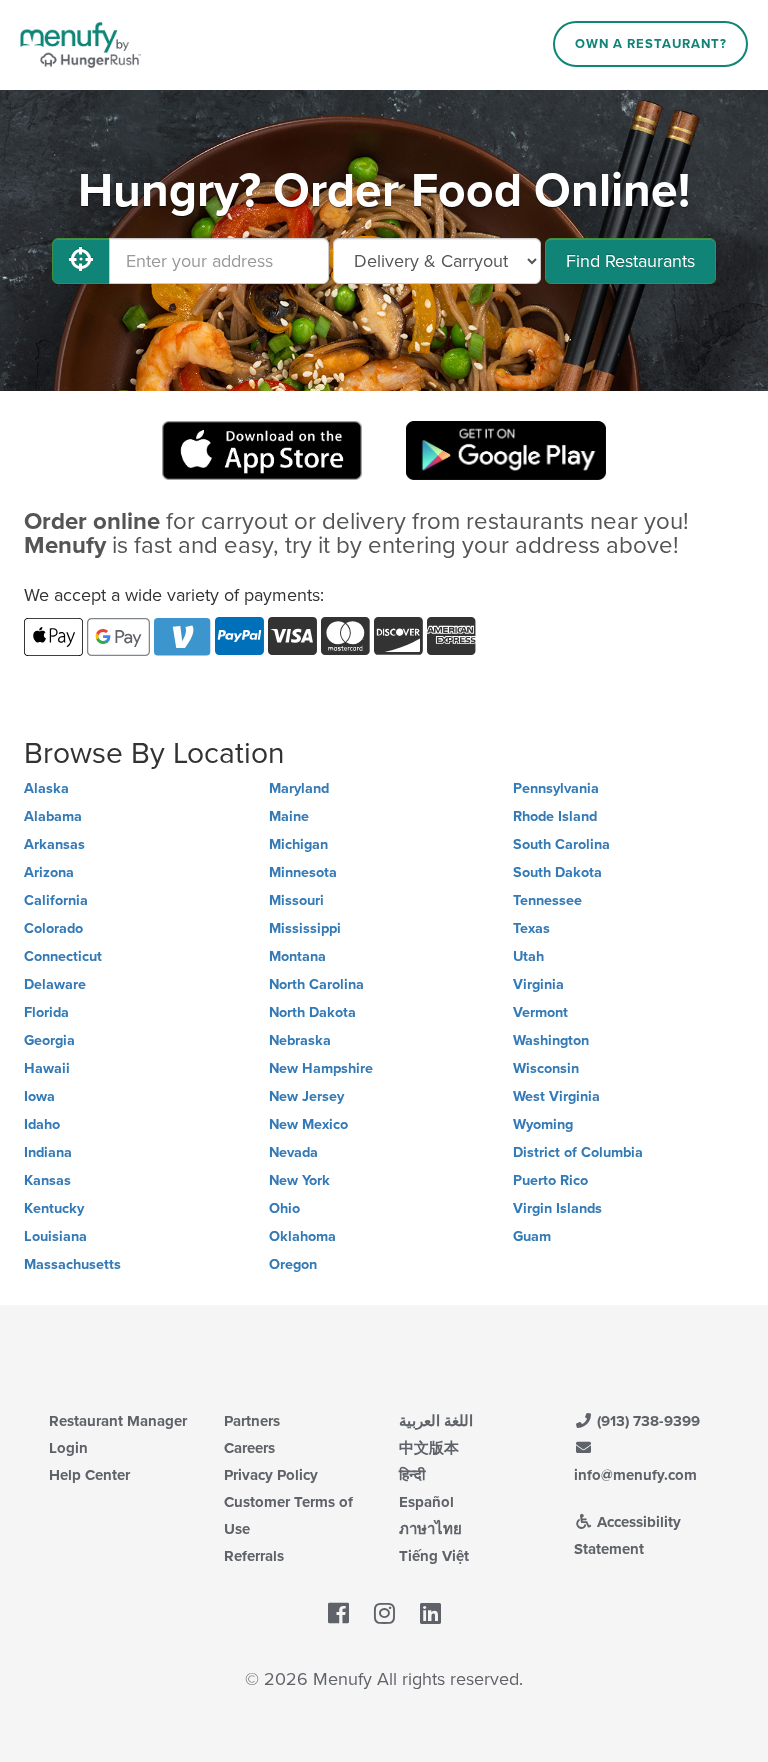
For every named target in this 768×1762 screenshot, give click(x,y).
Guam (532, 1236)
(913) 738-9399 (646, 1421)
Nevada (293, 1152)
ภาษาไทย (430, 1529)
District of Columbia (578, 1152)
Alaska (46, 788)
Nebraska (300, 1040)
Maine (289, 816)
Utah (528, 956)
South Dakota (557, 872)
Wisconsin (546, 1068)
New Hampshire (321, 1068)
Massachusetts (72, 1264)
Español (426, 1502)
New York (299, 1180)
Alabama (53, 816)
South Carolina (561, 844)
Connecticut (63, 956)
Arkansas (54, 844)
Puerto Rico (550, 1180)
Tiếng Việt (434, 1556)
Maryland (299, 788)
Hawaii (47, 1068)
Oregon (293, 1264)
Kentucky (54, 1208)
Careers (249, 1448)
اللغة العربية (436, 1421)
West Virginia (556, 1096)
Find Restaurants (630, 261)
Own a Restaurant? (651, 44)
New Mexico (308, 1124)
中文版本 (429, 1448)
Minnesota (303, 872)
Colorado (53, 928)
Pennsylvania (556, 788)
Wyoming (543, 1124)
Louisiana (55, 1236)
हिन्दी (412, 1475)
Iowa (39, 1096)
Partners (252, 1421)
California (56, 900)
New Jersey (306, 1096)
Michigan (298, 844)
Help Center (89, 1475)
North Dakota (312, 1012)
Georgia (49, 1040)
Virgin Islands (557, 1208)
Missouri (296, 900)
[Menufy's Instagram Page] (384, 1614)
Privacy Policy (271, 1475)
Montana (297, 956)
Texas (531, 928)
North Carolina (316, 984)
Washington (551, 1040)
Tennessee (547, 900)
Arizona (49, 872)
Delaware (55, 984)
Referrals (254, 1556)
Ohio (284, 1208)
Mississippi (305, 928)
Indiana (48, 1152)
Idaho (42, 1124)
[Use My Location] (81, 261)
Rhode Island (555, 816)
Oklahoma (302, 1236)
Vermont (540, 1012)
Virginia (538, 984)
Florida (46, 1012)
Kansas (47, 1180)
